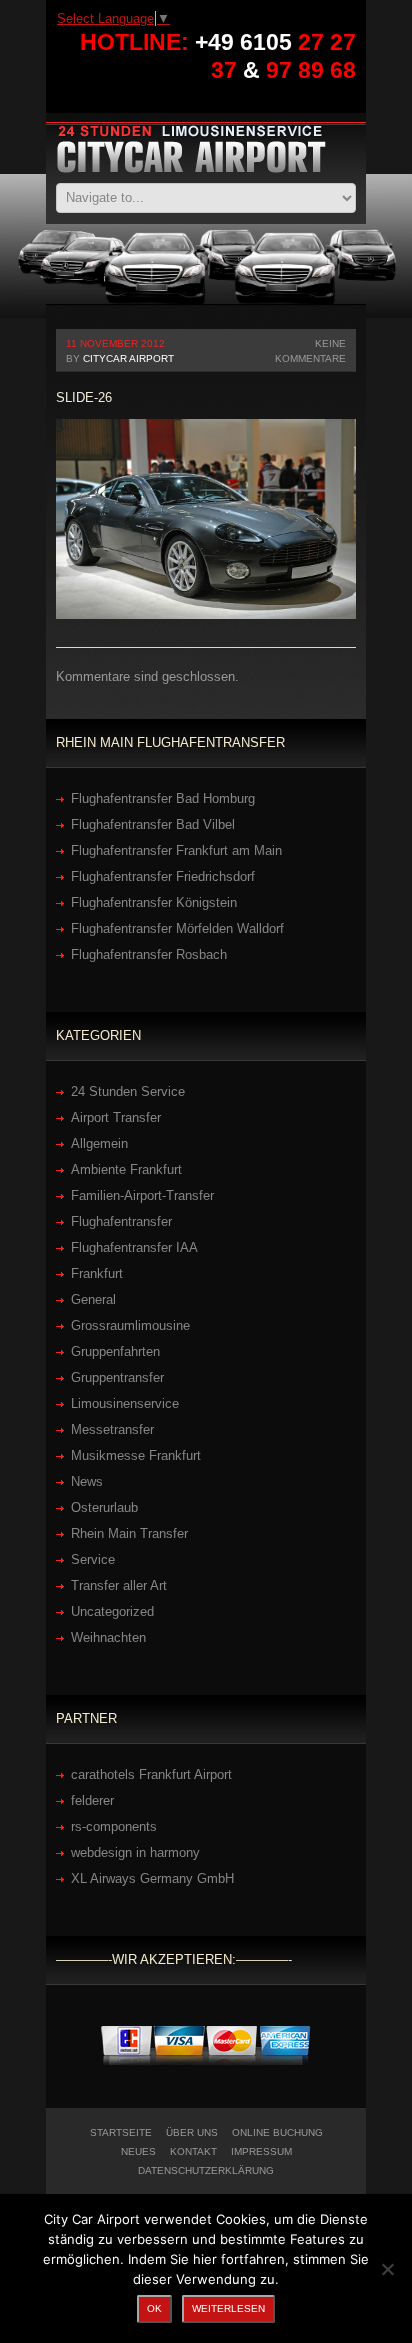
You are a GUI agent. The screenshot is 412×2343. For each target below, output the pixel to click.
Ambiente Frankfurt (126, 1169)
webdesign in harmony (135, 1852)
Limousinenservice (125, 1403)
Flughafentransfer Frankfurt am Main (176, 850)
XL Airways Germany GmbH (152, 1878)
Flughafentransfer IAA (134, 1247)
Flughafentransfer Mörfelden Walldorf (177, 928)
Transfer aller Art (119, 1585)
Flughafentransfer (121, 1221)
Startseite (121, 2132)
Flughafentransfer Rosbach (149, 954)
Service (93, 1559)
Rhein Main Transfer (129, 1533)
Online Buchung (277, 2132)
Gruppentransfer (117, 1377)
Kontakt (193, 2151)
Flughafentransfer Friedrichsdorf (163, 876)
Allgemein (99, 1143)
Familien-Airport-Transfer (142, 1195)
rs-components (114, 1826)
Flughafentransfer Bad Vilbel (153, 824)
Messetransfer (112, 1429)
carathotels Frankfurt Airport (151, 1774)
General (93, 1299)
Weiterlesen (228, 2308)
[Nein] (387, 2269)
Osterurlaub (104, 1507)
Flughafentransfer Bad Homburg (163, 798)
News (87, 1481)
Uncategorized (112, 1611)
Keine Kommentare (310, 351)
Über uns (192, 2132)
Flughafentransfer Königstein (154, 902)
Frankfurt (97, 1273)
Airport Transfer (116, 1117)
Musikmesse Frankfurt (136, 1455)
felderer (92, 1800)
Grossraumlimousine (130, 1325)
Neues (138, 2151)
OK (154, 2308)
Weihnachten (108, 1637)
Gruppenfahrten (115, 1351)
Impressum (261, 2151)
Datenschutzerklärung (206, 2170)
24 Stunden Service (128, 1091)
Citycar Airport (128, 358)
